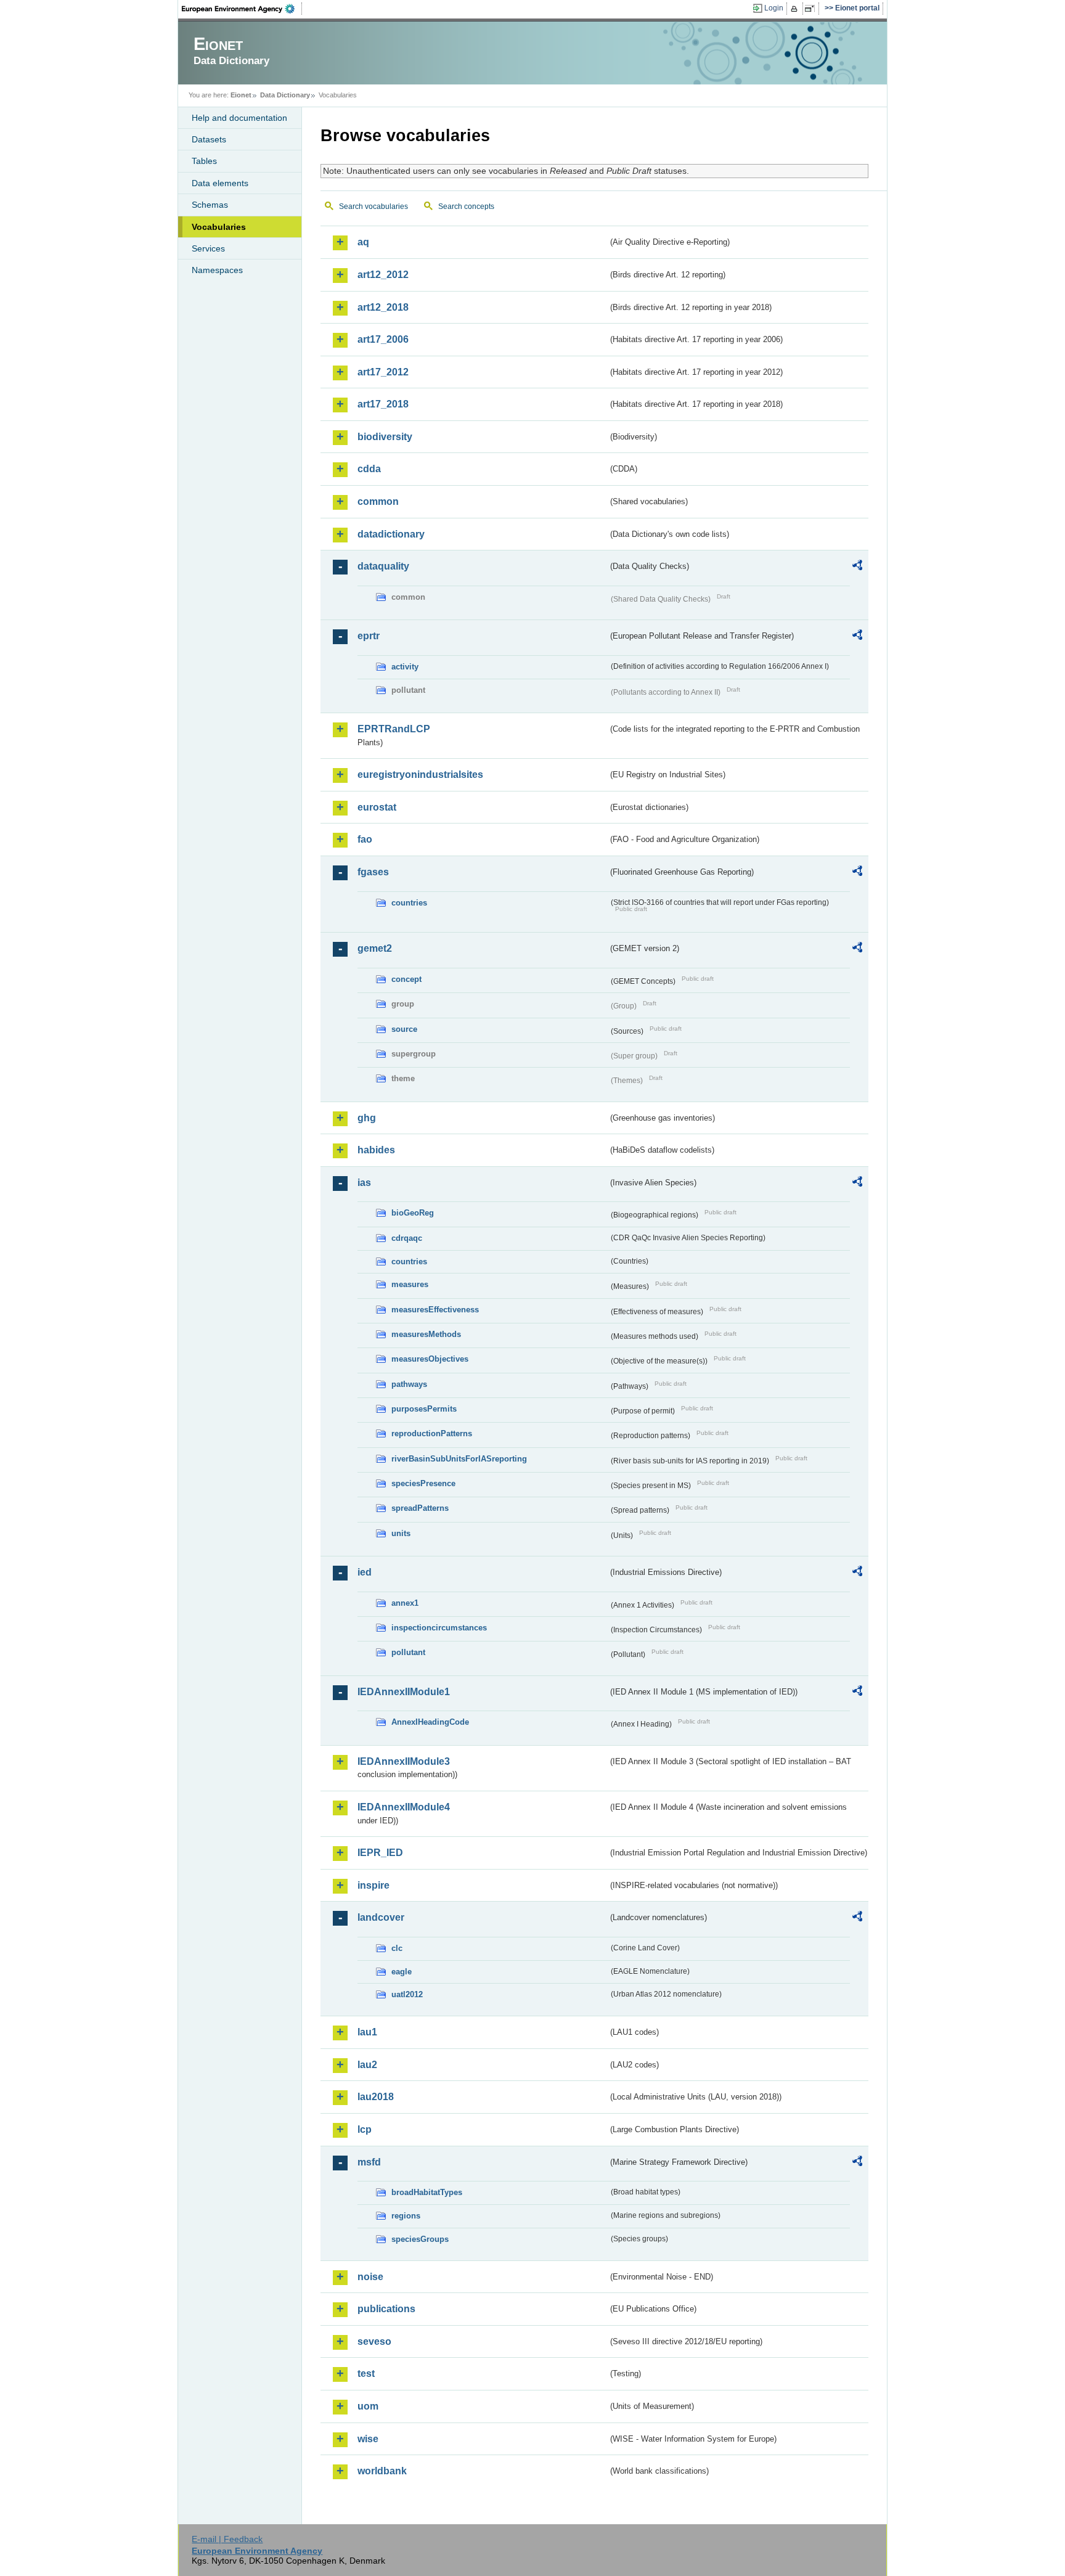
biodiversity (385, 437)
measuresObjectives (430, 1359)
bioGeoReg (413, 1213)
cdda (369, 469)
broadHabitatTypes (427, 2192)
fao (365, 839)
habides (376, 1150)
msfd (369, 2162)
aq (363, 242)
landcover (381, 1917)
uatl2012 (407, 1994)
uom (368, 2406)
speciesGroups (420, 2239)
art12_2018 (383, 307)
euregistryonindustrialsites (420, 775)
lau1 (367, 2032)
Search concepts (466, 206)
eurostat (377, 807)
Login (774, 8)
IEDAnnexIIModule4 (404, 1807)
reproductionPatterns (432, 1433)
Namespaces (217, 270)
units (401, 1533)
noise (370, 2277)
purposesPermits (424, 1409)
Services (208, 248)
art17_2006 (383, 339)
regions (406, 2216)
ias (364, 1183)
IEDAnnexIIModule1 (404, 1692)
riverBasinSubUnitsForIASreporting (459, 1459)
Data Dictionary (285, 95)
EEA (242, 9)
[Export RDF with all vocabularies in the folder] (857, 567)
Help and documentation (239, 118)
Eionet (241, 95)
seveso (374, 2341)
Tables (204, 161)
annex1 (405, 1603)
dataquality (383, 566)
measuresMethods (426, 1334)
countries (409, 903)
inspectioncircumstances (439, 1628)
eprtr (369, 636)
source (404, 1029)
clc (397, 1948)
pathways (409, 1384)
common (378, 501)
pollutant (408, 1652)
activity (405, 667)
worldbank (382, 2471)
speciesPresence (423, 1483)
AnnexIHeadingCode (430, 1722)
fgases (373, 872)
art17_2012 (383, 372)
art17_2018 (383, 404)
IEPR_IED (380, 1853)
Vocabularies (219, 227)
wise (368, 2439)
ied (365, 1572)
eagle (402, 1972)
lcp (365, 2129)
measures (410, 1284)
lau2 (367, 2065)
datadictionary (391, 534)
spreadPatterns (420, 1508)
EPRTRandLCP (394, 729)
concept (406, 979)
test (366, 2374)
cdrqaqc (407, 1238)
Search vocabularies (373, 206)
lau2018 (376, 2097)
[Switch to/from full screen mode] (812, 9)
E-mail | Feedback (227, 2539)
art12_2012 (383, 275)
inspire (373, 1885)
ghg (367, 1118)
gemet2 (375, 948)
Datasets (209, 139)
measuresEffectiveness (435, 1310)
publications (386, 2309)
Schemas (210, 205)
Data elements (220, 183)
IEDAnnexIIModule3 (404, 1761)
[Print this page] (796, 9)
